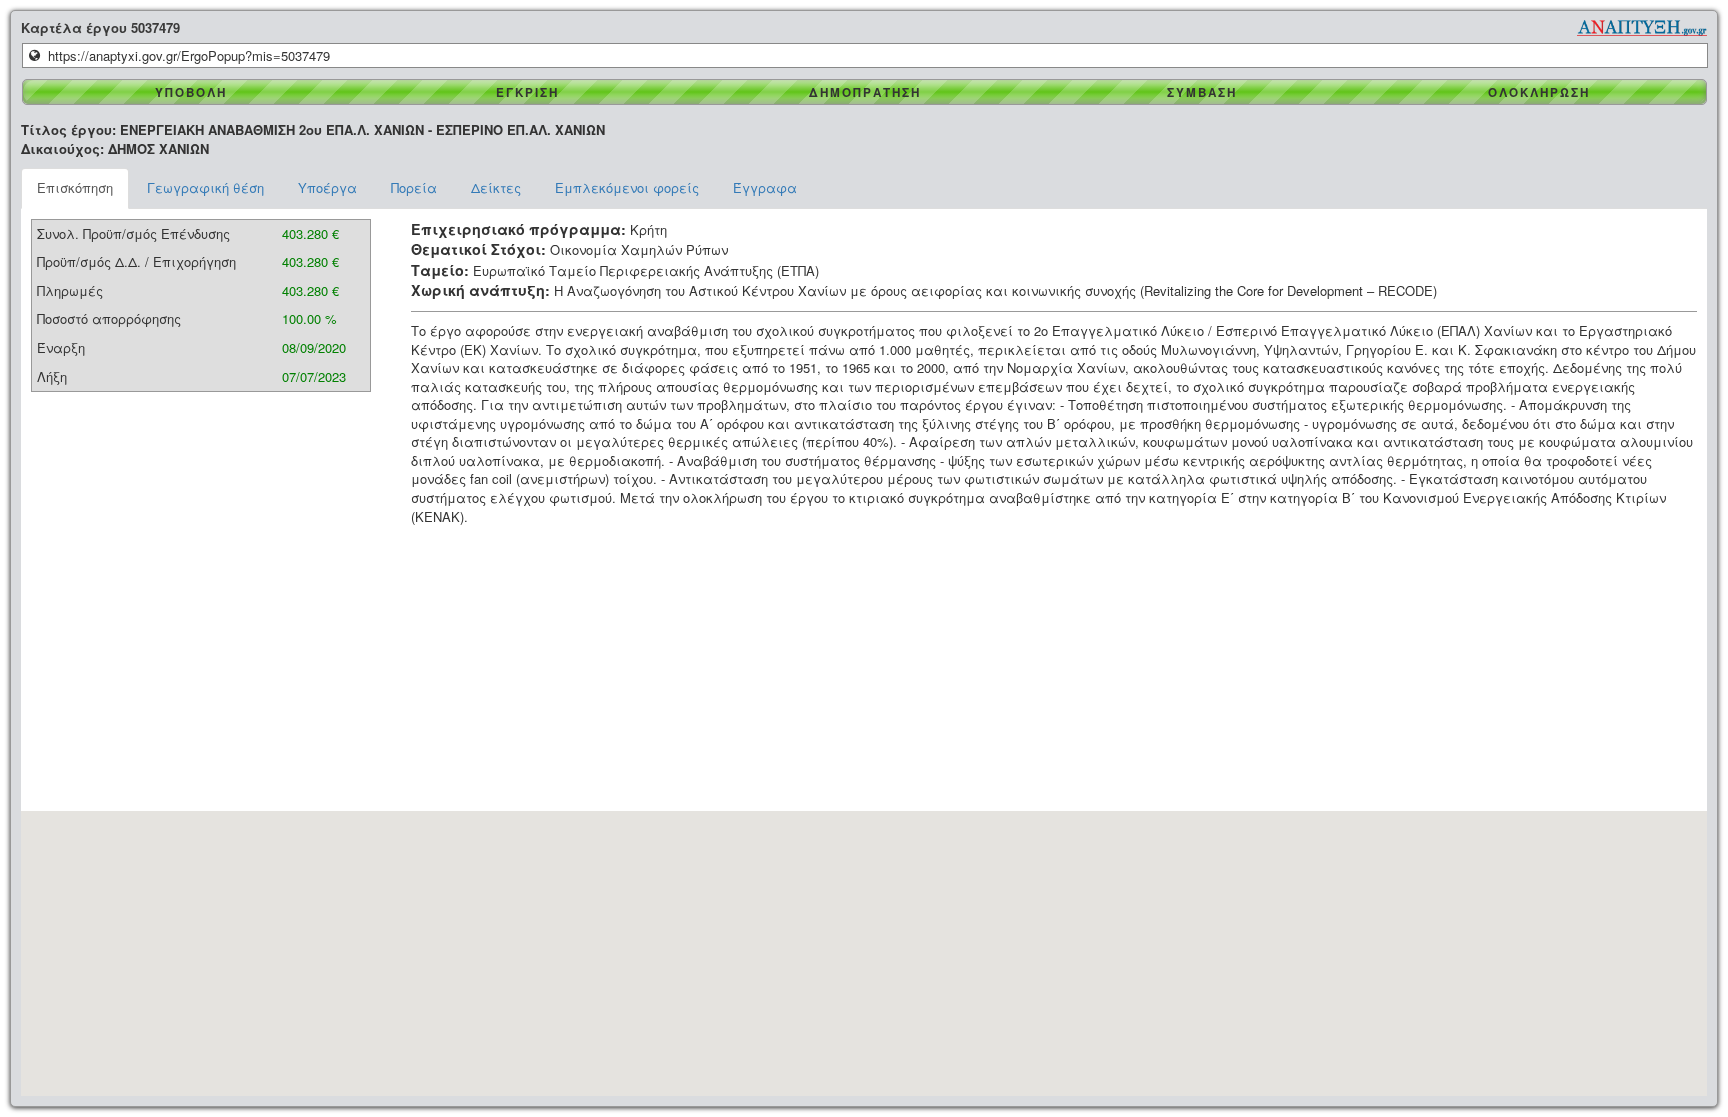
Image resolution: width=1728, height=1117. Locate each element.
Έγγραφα (765, 187)
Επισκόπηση (75, 187)
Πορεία (414, 187)
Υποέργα (327, 187)
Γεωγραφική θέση (205, 187)
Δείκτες (496, 187)
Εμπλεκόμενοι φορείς (627, 187)
